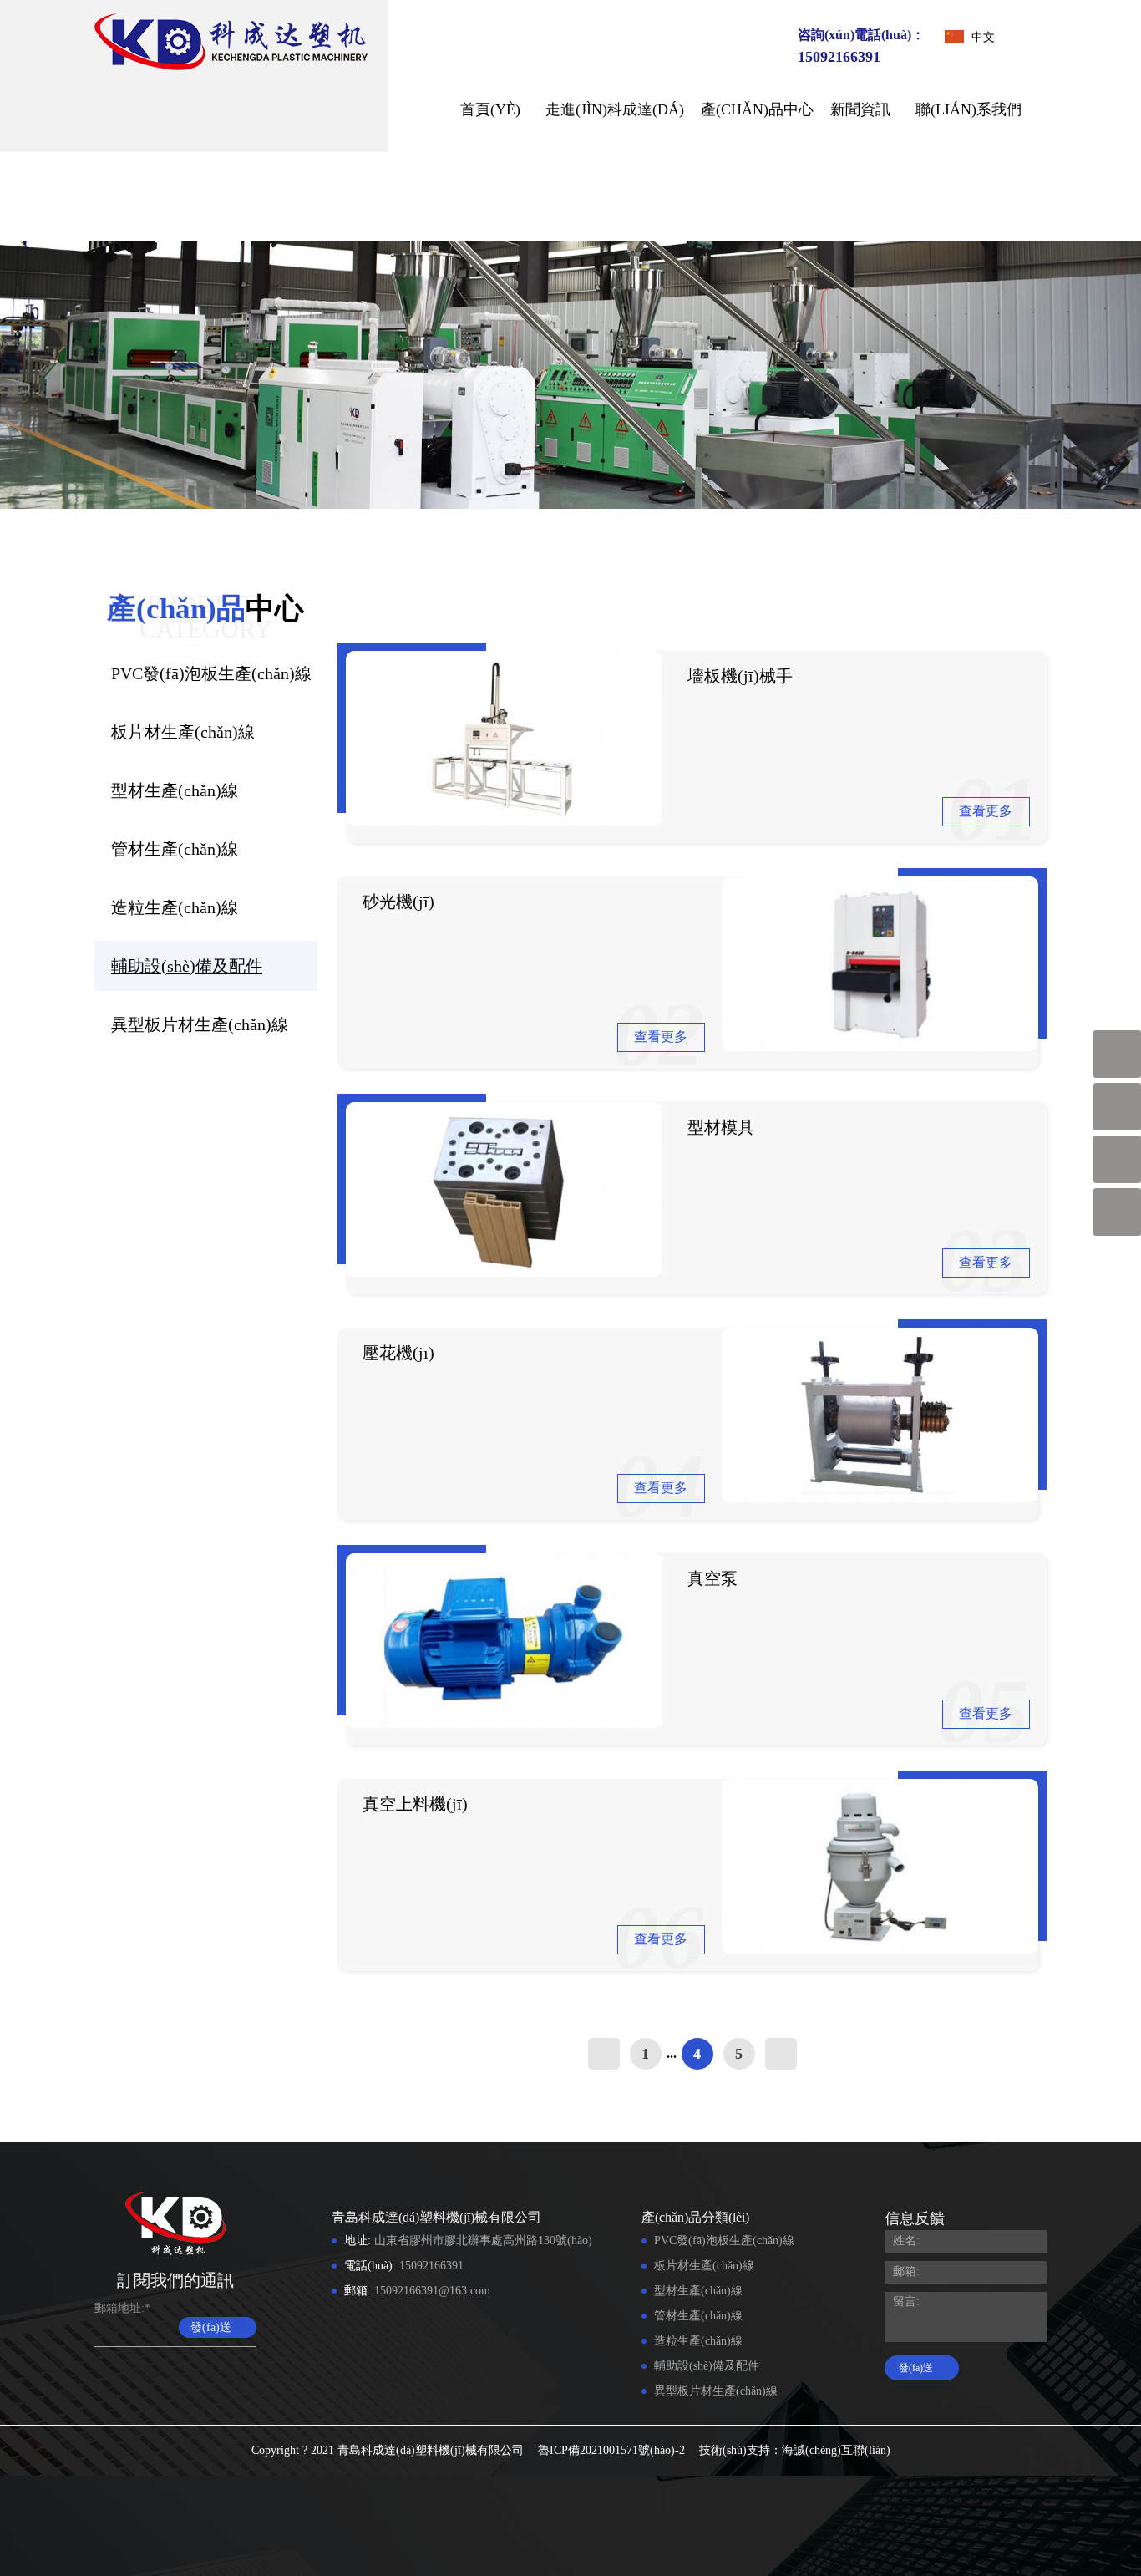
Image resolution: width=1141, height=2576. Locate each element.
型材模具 (721, 1127)
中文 (983, 37)
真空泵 (712, 1578)
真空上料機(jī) (415, 1804)
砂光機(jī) (398, 902)
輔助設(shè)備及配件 (187, 966)
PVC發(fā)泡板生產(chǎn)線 (211, 673)
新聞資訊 (860, 109)
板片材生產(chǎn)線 (183, 732)
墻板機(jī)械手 (740, 676)
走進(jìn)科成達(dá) (615, 109)
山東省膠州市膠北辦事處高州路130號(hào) (483, 2241)
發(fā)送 (211, 2327)
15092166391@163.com (432, 2291)
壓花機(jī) (398, 1353)
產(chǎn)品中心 (757, 109)
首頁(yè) (490, 109)
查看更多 (986, 811)
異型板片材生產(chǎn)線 (200, 1024)
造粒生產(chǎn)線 (175, 907)
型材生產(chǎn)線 (175, 790)
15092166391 (839, 57)
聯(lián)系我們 (969, 109)
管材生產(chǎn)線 (175, 849)
